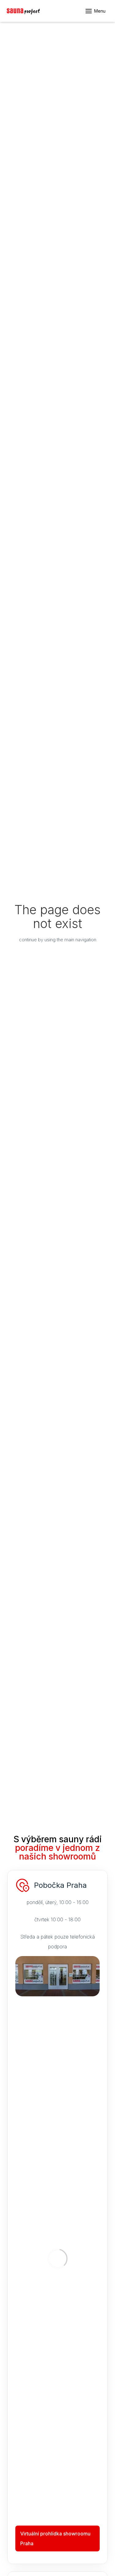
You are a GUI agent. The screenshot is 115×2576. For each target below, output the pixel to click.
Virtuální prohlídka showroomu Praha (55, 2538)
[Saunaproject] (23, 11)
